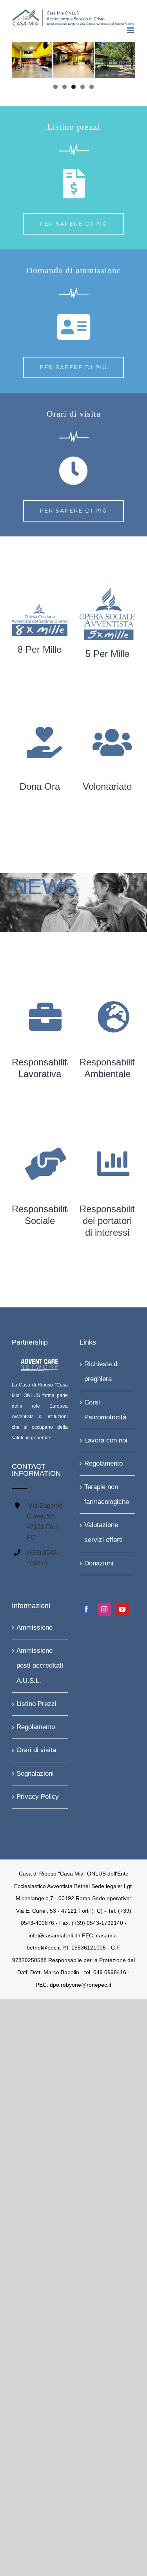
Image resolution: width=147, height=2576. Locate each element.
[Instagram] (104, 1608)
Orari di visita (36, 1749)
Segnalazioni (35, 1772)
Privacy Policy (38, 1795)
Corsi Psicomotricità (105, 1408)
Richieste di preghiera (102, 1370)
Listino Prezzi (36, 1702)
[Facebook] (86, 1608)
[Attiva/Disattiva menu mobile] (131, 29)
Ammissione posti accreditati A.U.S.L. (40, 1664)
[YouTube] (122, 1608)
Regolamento (103, 1462)
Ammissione (34, 1626)
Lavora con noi (106, 1439)
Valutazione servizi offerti (103, 1531)
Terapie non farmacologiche (107, 1493)
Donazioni (99, 1562)
